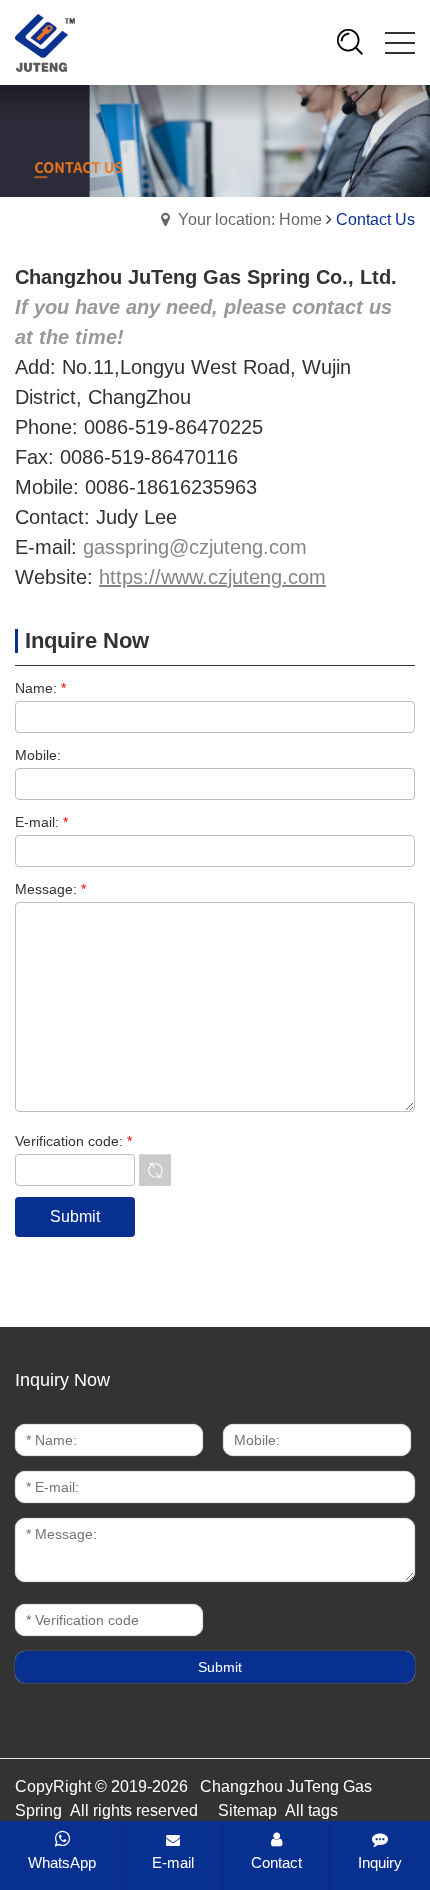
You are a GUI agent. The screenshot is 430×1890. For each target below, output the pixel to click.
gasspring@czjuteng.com (195, 547)
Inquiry (380, 1862)
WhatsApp (62, 1862)
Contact (276, 1862)
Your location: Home (250, 219)
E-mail (173, 1862)
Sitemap (247, 1810)
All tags (311, 1810)
